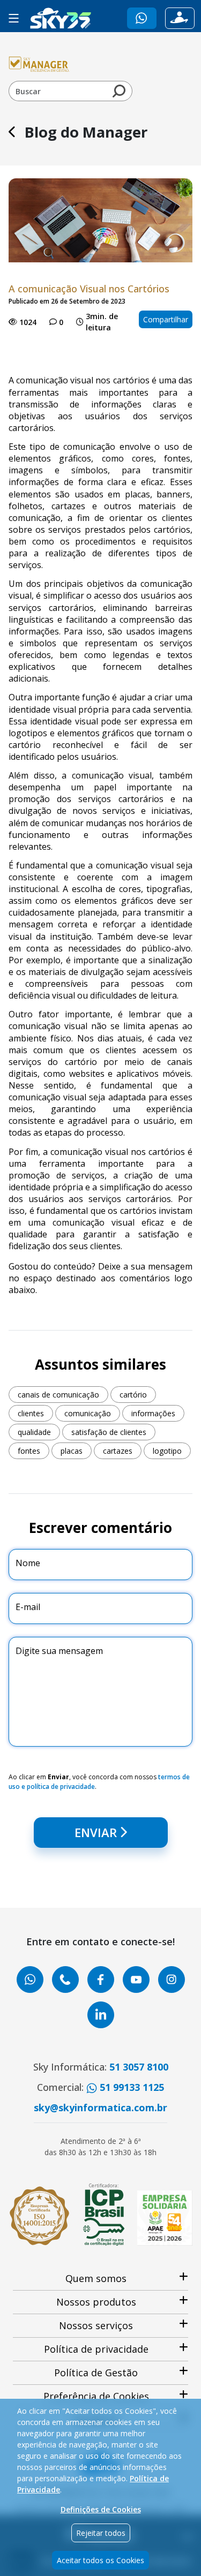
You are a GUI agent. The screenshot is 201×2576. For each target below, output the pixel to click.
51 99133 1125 (131, 2087)
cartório (133, 1395)
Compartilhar (166, 319)
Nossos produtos (96, 2302)
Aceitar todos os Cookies (100, 2560)
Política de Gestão (96, 2373)
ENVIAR (96, 1832)
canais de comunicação (58, 1395)
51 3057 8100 (139, 2067)
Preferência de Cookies (96, 2396)
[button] (142, 18)
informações (153, 1413)
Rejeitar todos (101, 2533)
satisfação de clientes (109, 1432)
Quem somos (96, 2278)
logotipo (167, 1451)
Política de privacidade (96, 2349)
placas (72, 1451)
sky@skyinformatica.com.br (100, 2107)
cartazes (118, 1451)
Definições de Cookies (101, 2509)
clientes (31, 1413)
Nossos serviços (96, 2325)
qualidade (34, 1432)
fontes (29, 1451)
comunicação (88, 1413)
